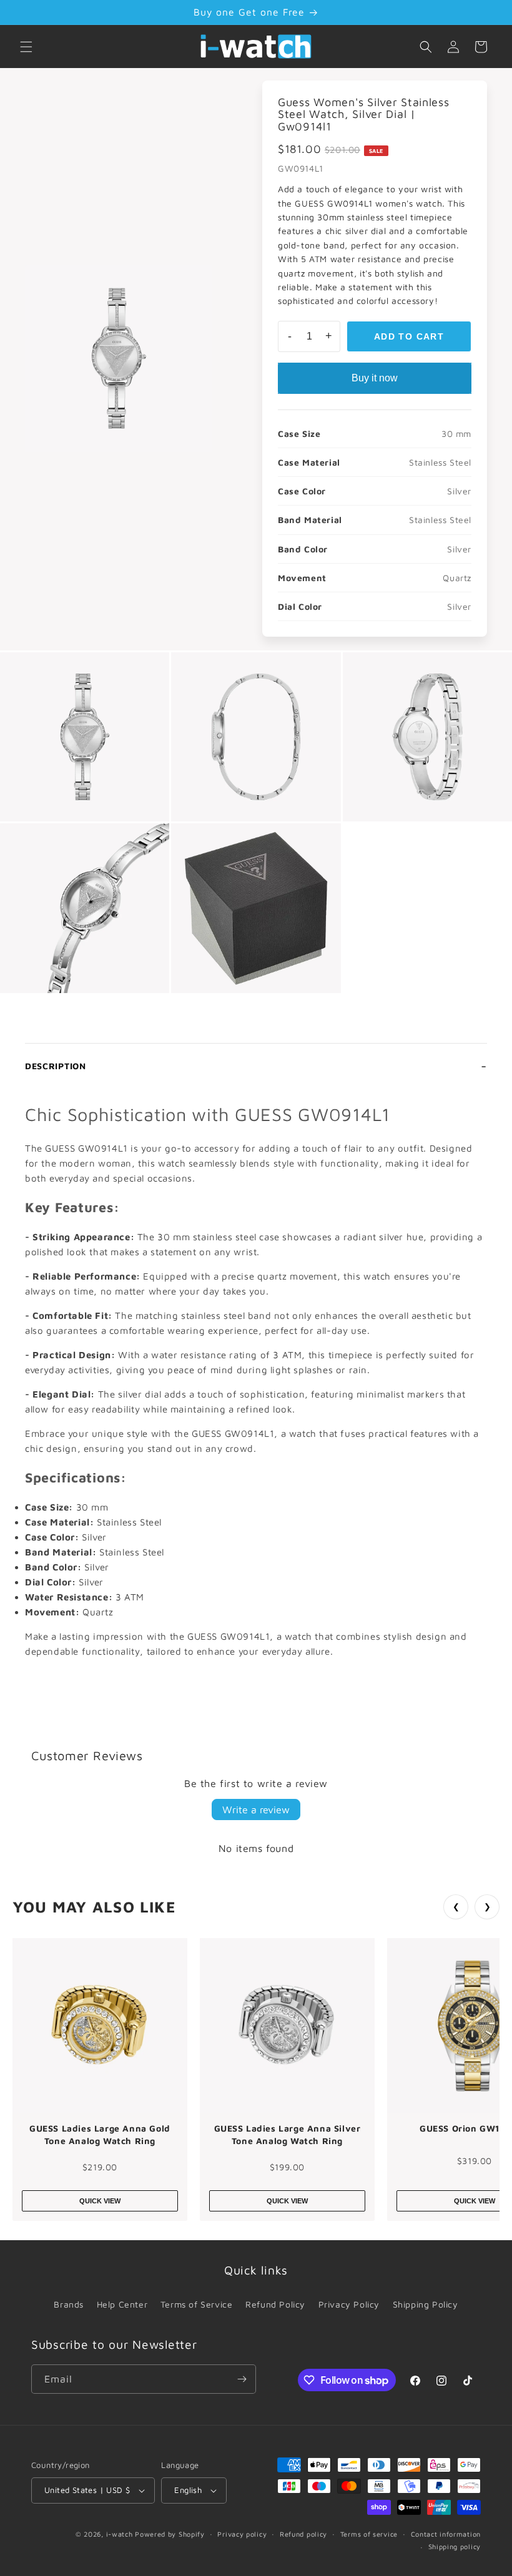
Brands (69, 2304)
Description (56, 1066)
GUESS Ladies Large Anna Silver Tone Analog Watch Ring (288, 2134)
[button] (26, 47)
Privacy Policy (349, 2304)
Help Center (122, 2304)
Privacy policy (242, 2534)
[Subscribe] (242, 2379)
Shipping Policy (426, 2304)
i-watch (120, 2534)
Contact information (446, 2534)
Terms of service (369, 2534)
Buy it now (375, 378)
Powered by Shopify (170, 2534)
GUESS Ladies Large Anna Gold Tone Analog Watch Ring (100, 2134)
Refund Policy (275, 2304)
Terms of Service (197, 2304)
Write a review (256, 1810)
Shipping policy (455, 2546)
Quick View (100, 2201)
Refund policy (303, 2534)
